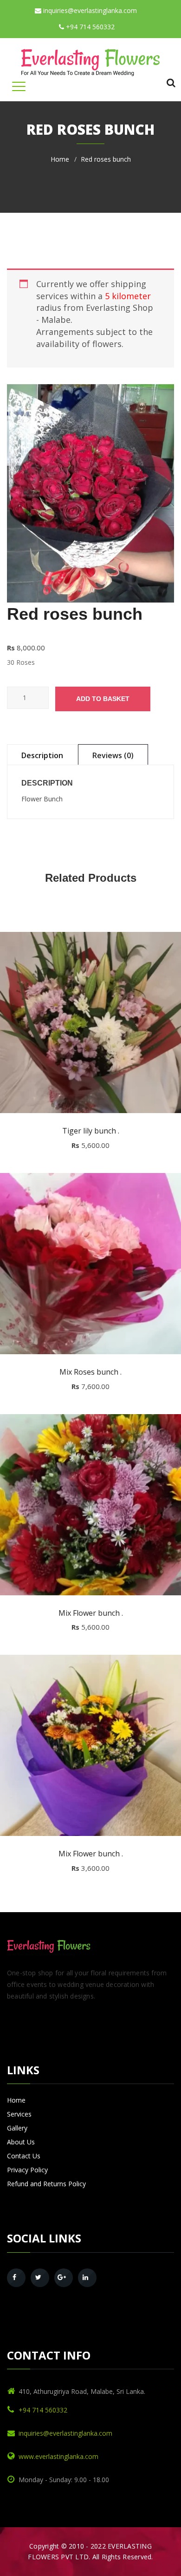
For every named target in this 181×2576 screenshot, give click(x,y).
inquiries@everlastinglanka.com (89, 10)
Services (19, 2114)
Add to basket (103, 699)
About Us (21, 2142)
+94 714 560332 (89, 27)
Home (60, 159)
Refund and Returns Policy (46, 2184)
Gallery (17, 2128)
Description (42, 755)
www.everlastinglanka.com (58, 2456)
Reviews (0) (113, 755)
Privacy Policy (27, 2170)
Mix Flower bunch (91, 1613)
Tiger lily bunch (91, 1131)
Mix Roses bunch (90, 1372)
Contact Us (24, 2156)
